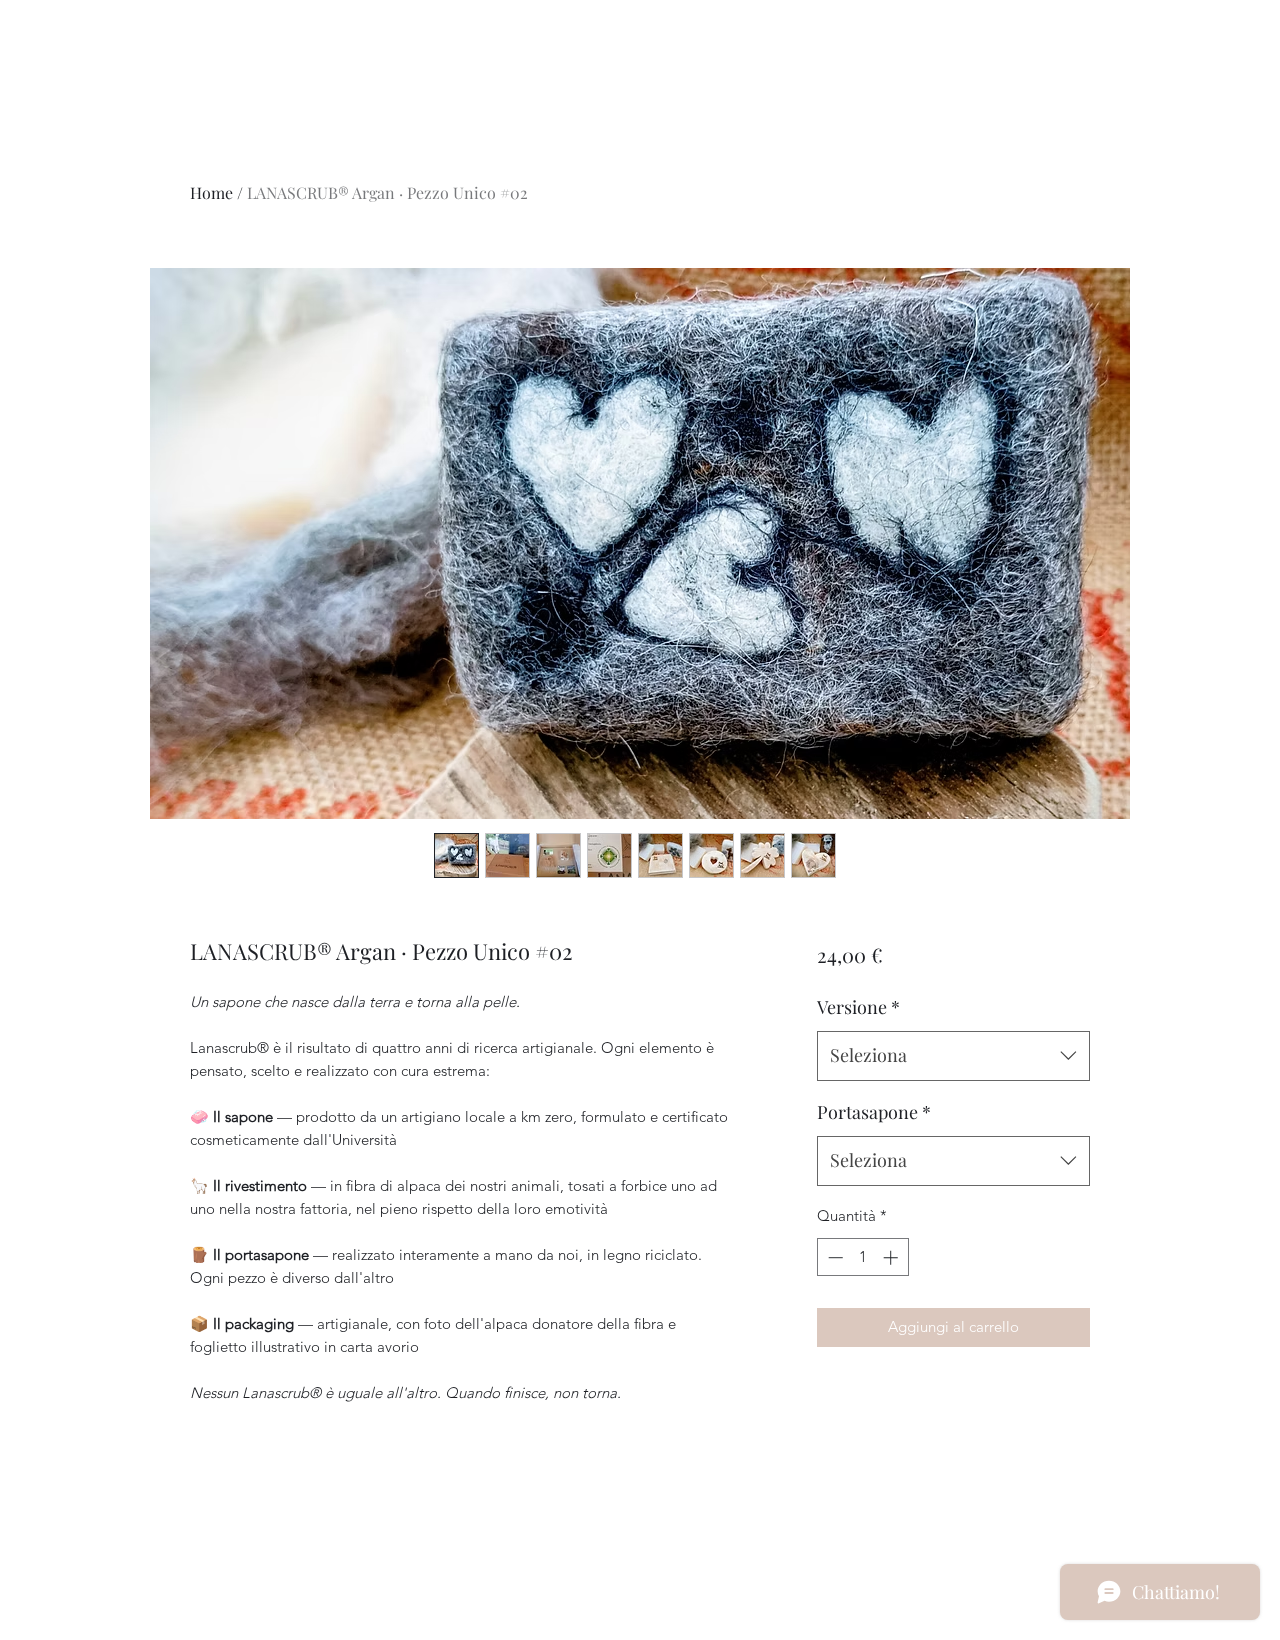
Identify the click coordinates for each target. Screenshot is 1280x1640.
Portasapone (874, 1112)
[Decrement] (833, 1257)
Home (211, 192)
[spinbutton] (862, 1257)
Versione (858, 1007)
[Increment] (892, 1257)
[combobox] (953, 1056)
